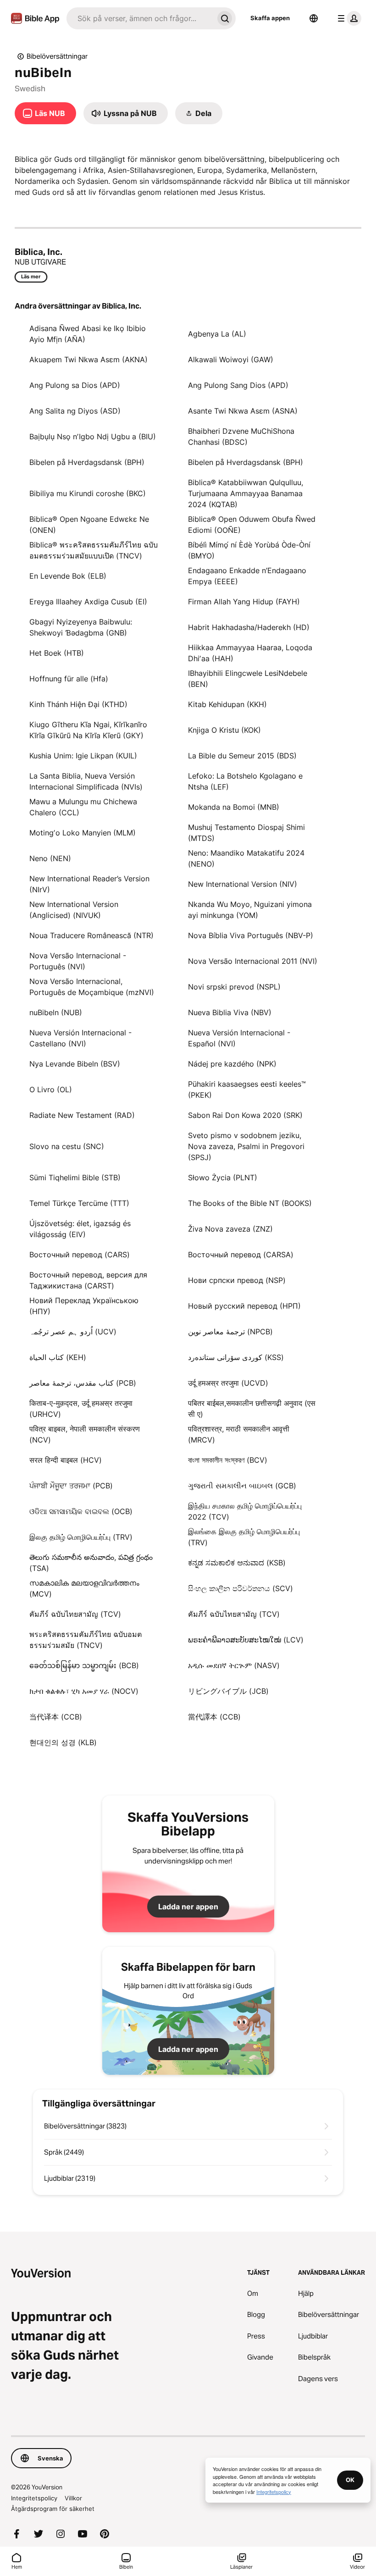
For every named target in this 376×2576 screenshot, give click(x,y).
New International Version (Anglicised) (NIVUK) (74, 910)
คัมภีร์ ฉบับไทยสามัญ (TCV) (75, 1614)
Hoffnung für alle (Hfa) (69, 679)
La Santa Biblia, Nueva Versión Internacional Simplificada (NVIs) (86, 781)
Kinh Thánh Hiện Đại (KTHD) (78, 704)
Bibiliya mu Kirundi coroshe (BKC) (88, 493)
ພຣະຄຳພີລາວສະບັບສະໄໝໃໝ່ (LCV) (246, 1640)
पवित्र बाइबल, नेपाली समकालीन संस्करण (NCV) (85, 1434)
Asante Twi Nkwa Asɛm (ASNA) (243, 411)
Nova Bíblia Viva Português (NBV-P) (251, 935)
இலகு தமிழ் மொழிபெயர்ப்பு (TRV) (81, 1537)
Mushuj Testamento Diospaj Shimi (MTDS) (246, 833)
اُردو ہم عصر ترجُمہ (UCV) (73, 1332)
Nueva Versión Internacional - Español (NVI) (239, 1038)
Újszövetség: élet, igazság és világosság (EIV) (80, 1229)
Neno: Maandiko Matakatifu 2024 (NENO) (246, 858)
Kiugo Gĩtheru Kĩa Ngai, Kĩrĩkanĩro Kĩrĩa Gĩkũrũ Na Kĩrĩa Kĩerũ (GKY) (88, 730)
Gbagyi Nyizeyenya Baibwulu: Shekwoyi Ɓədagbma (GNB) (81, 627)
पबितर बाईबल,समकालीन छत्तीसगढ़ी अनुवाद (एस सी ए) (252, 1409)
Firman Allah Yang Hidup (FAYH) (244, 602)
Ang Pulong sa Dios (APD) (75, 385)
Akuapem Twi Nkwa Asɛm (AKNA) (88, 359)
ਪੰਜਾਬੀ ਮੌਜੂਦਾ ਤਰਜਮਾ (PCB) (71, 1486)
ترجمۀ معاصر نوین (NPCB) (230, 1332)
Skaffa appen (270, 18)
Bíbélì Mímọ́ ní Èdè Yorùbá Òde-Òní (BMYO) (249, 550)
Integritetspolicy (34, 2498)
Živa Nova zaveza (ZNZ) (230, 1229)
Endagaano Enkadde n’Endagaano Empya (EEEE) (247, 576)
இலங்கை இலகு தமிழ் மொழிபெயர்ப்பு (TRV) (244, 1537)
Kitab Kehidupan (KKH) (227, 704)
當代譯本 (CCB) (214, 1717)
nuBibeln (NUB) (56, 1012)
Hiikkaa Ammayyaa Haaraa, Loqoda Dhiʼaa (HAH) (250, 653)
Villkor (73, 2498)
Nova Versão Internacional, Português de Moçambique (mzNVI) (92, 987)
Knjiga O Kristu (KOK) (224, 730)
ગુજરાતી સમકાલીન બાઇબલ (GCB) (242, 1486)
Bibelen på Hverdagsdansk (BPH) (87, 462)
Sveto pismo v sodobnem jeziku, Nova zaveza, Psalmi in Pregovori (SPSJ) (246, 1146)
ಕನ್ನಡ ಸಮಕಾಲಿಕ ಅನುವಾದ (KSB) (237, 1563)
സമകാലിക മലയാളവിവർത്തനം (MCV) (84, 1588)
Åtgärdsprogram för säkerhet (53, 2509)
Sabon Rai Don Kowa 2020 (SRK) (245, 1115)
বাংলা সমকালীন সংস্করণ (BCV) (228, 1460)
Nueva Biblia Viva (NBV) (230, 1012)
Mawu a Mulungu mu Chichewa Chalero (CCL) (83, 807)
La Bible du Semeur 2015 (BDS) (242, 756)
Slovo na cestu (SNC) (67, 1146)
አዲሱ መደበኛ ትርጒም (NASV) (234, 1665)
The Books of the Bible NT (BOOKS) (250, 1203)
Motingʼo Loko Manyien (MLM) (83, 833)
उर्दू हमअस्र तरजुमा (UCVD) (228, 1383)
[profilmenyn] (348, 18)
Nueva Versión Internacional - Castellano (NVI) (80, 1038)
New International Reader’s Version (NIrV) (89, 884)
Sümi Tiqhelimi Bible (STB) (75, 1177)
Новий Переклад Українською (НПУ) (84, 1306)
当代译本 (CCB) (56, 1717)
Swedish (30, 88)
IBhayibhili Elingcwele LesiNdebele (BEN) (248, 679)
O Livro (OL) (51, 1089)
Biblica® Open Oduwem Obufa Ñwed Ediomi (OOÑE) (252, 525)
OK (350, 2480)
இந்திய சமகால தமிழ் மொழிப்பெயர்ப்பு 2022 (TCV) (245, 1511)
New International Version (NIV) (243, 884)
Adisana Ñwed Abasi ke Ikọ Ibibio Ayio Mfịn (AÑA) (88, 334)
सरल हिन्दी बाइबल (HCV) (66, 1460)
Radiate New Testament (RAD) (82, 1115)
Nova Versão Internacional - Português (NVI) (78, 961)
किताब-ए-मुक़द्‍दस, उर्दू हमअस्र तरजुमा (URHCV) (81, 1409)
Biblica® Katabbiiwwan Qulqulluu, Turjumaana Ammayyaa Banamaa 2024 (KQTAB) (246, 493)
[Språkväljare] (314, 18)
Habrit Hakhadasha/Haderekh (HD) (249, 627)
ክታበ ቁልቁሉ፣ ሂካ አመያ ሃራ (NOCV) (84, 1691)
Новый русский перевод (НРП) (244, 1306)
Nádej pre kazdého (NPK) (232, 1064)
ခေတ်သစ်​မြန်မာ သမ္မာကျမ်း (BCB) (84, 1665)
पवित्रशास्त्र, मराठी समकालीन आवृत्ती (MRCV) (239, 1434)
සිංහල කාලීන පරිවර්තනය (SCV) (241, 1588)
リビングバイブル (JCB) (228, 1691)
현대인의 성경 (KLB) (63, 1742)
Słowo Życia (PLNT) (223, 1177)
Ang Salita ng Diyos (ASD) (75, 411)
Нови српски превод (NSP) (237, 1280)
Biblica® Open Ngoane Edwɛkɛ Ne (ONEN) (89, 525)
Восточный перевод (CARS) (80, 1255)
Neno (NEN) (50, 858)
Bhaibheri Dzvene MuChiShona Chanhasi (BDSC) (241, 437)
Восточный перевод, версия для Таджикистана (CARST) (88, 1280)
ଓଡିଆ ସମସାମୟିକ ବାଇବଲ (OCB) (81, 1511)
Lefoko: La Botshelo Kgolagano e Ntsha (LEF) (245, 781)
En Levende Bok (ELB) (68, 576)
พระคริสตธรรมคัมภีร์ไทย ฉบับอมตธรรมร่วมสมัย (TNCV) (86, 1640)
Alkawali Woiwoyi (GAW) (231, 359)
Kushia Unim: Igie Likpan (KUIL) (83, 756)
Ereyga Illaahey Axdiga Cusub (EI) (88, 602)
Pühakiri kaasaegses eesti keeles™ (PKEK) (247, 1089)
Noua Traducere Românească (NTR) (91, 935)
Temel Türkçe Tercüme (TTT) (79, 1203)
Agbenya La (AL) (217, 334)
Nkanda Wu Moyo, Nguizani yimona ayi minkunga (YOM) (250, 910)
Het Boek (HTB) (57, 653)
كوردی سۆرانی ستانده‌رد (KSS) (236, 1357)
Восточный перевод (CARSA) (241, 1255)
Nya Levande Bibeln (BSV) (75, 1064)
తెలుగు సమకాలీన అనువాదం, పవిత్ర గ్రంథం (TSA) (91, 1563)
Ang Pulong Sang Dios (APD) (238, 385)
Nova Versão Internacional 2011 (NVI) (253, 961)
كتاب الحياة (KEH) (58, 1357)
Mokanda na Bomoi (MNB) (234, 807)
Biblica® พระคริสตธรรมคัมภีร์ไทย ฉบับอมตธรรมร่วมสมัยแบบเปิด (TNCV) (94, 550)
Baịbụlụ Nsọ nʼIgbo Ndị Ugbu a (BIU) (93, 437)
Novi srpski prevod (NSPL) (234, 987)
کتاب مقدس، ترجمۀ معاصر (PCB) (83, 1383)
